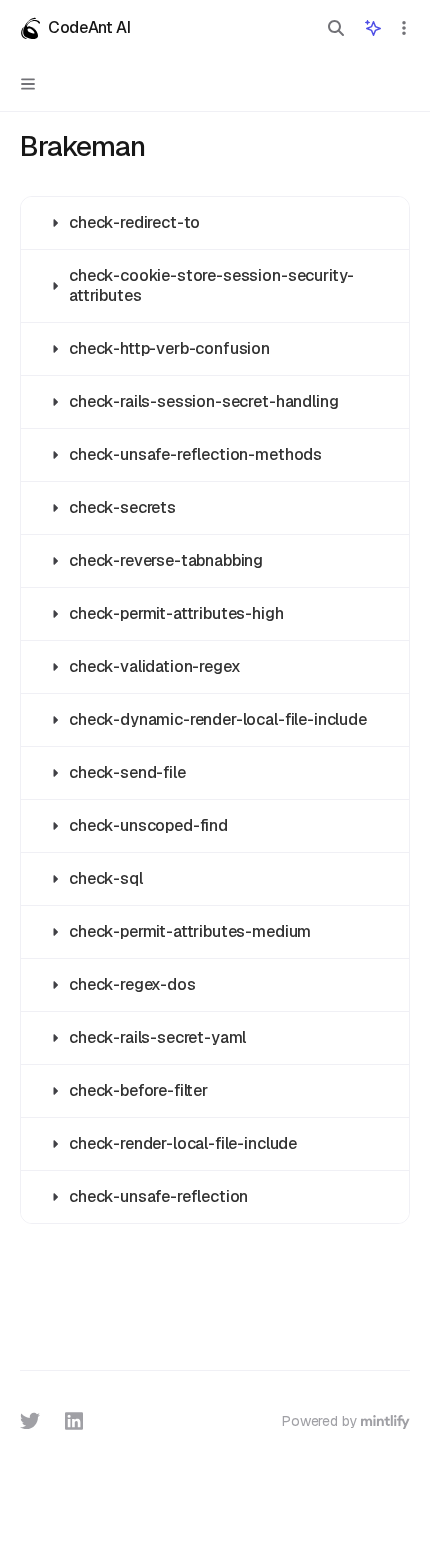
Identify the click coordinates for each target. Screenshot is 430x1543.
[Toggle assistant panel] (373, 28)
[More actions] (404, 28)
